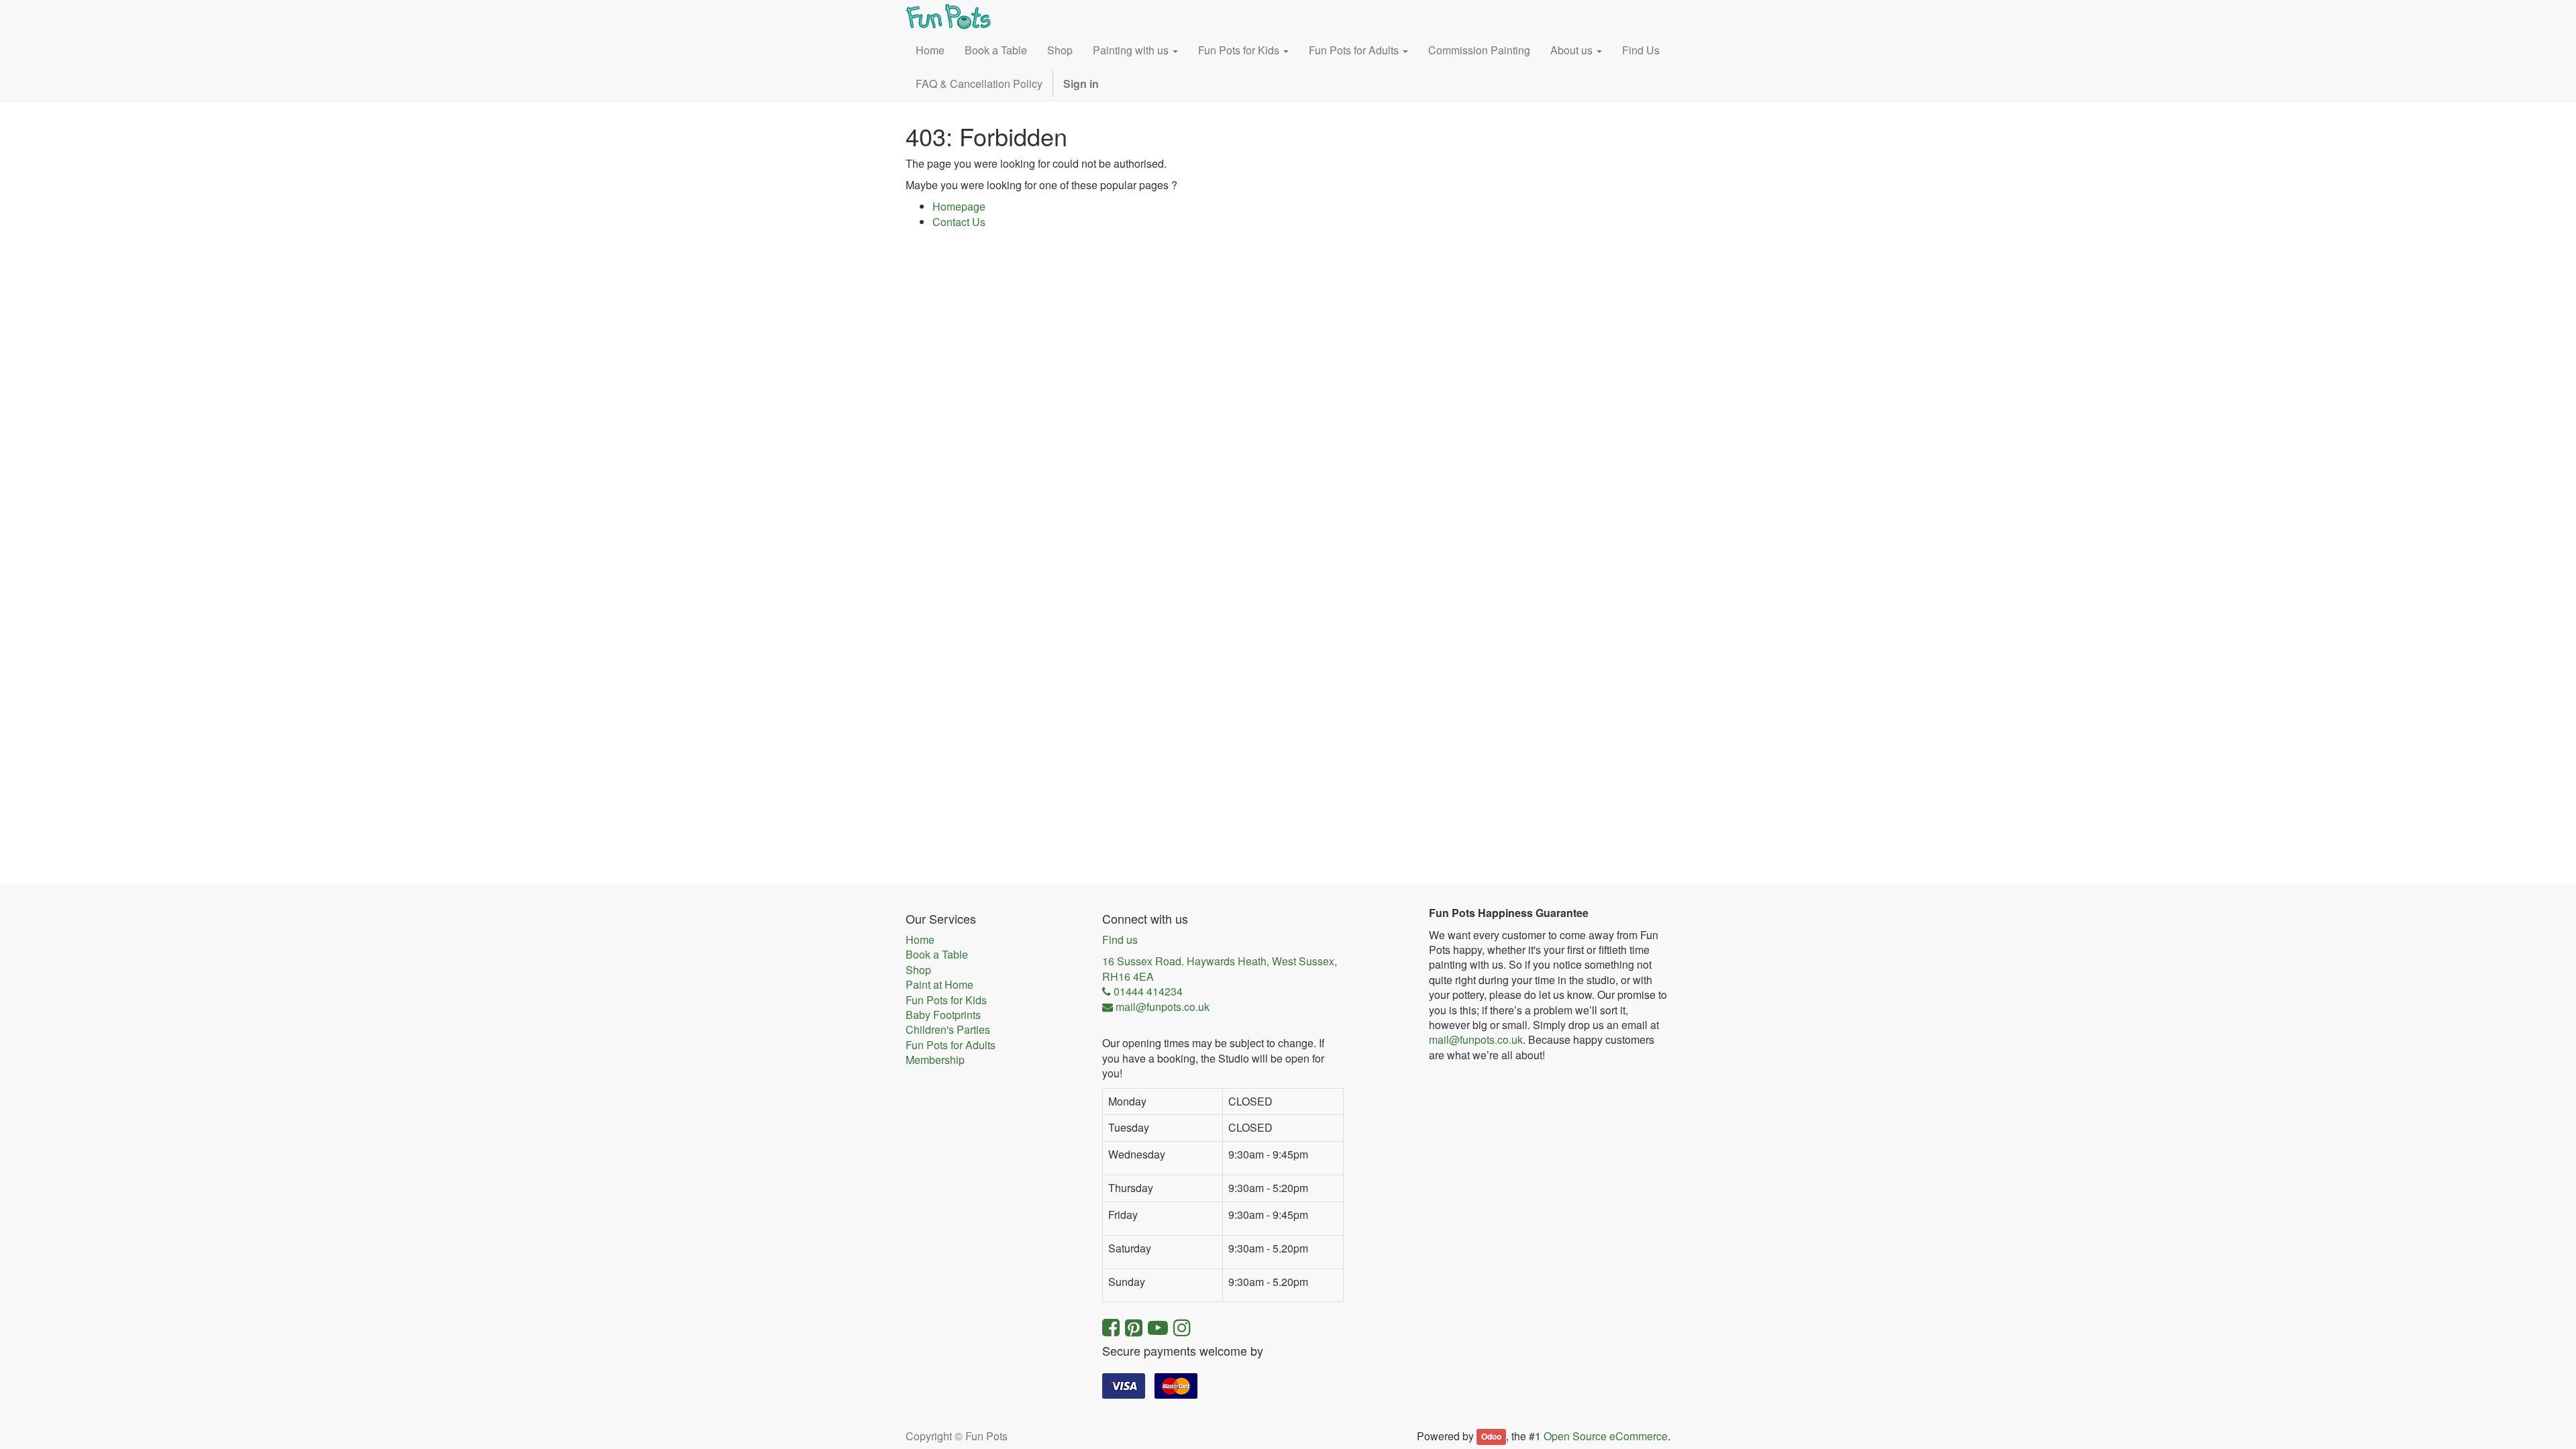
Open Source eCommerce (1606, 1436)
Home (920, 940)
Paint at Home (940, 985)
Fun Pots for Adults (951, 1045)
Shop (918, 970)
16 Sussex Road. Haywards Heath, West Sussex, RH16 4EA (1220, 969)
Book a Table (937, 955)
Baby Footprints (943, 1015)
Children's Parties (948, 1030)
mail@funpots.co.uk (1476, 1039)
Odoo (1491, 1437)
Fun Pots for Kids (946, 1000)
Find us (1120, 940)
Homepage (959, 206)
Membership (935, 1060)
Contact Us (959, 222)
